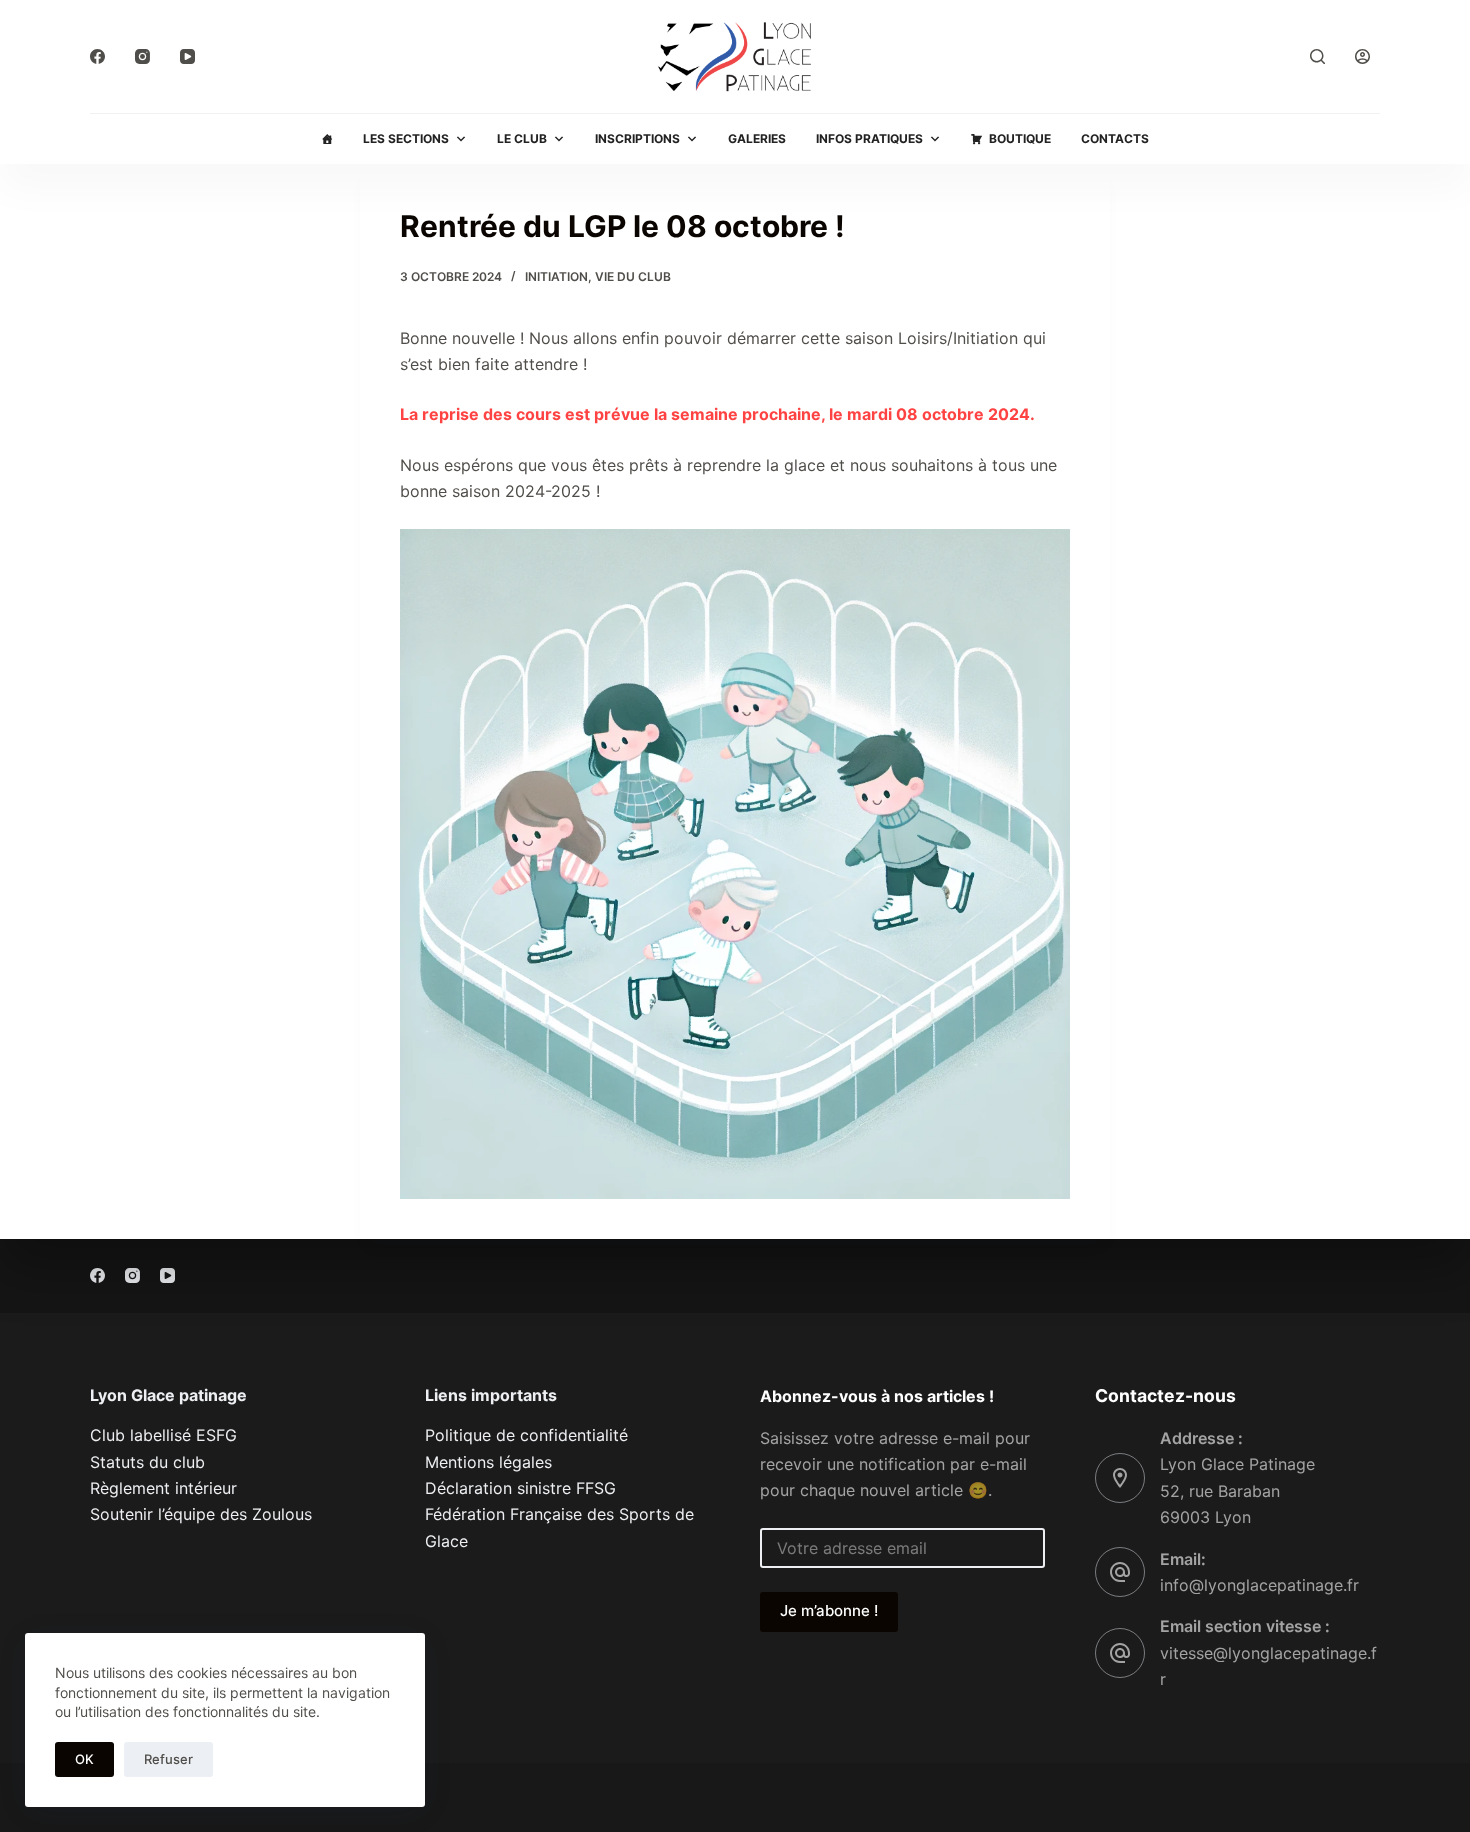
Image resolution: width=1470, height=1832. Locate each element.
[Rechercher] (1317, 56)
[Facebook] (97, 56)
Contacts (1115, 138)
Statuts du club (147, 1462)
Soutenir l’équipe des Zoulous (201, 1514)
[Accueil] (327, 139)
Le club (522, 138)
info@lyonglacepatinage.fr (1259, 1585)
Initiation (556, 276)
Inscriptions (637, 138)
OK (84, 1759)
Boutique (1020, 138)
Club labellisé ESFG (163, 1435)
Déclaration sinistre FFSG (520, 1488)
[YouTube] (187, 56)
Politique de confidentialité (526, 1435)
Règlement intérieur (163, 1488)
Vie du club (633, 276)
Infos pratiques (869, 138)
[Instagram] (142, 56)
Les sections (406, 138)
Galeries (757, 138)
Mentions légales (488, 1462)
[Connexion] (1362, 56)
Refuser (168, 1759)
